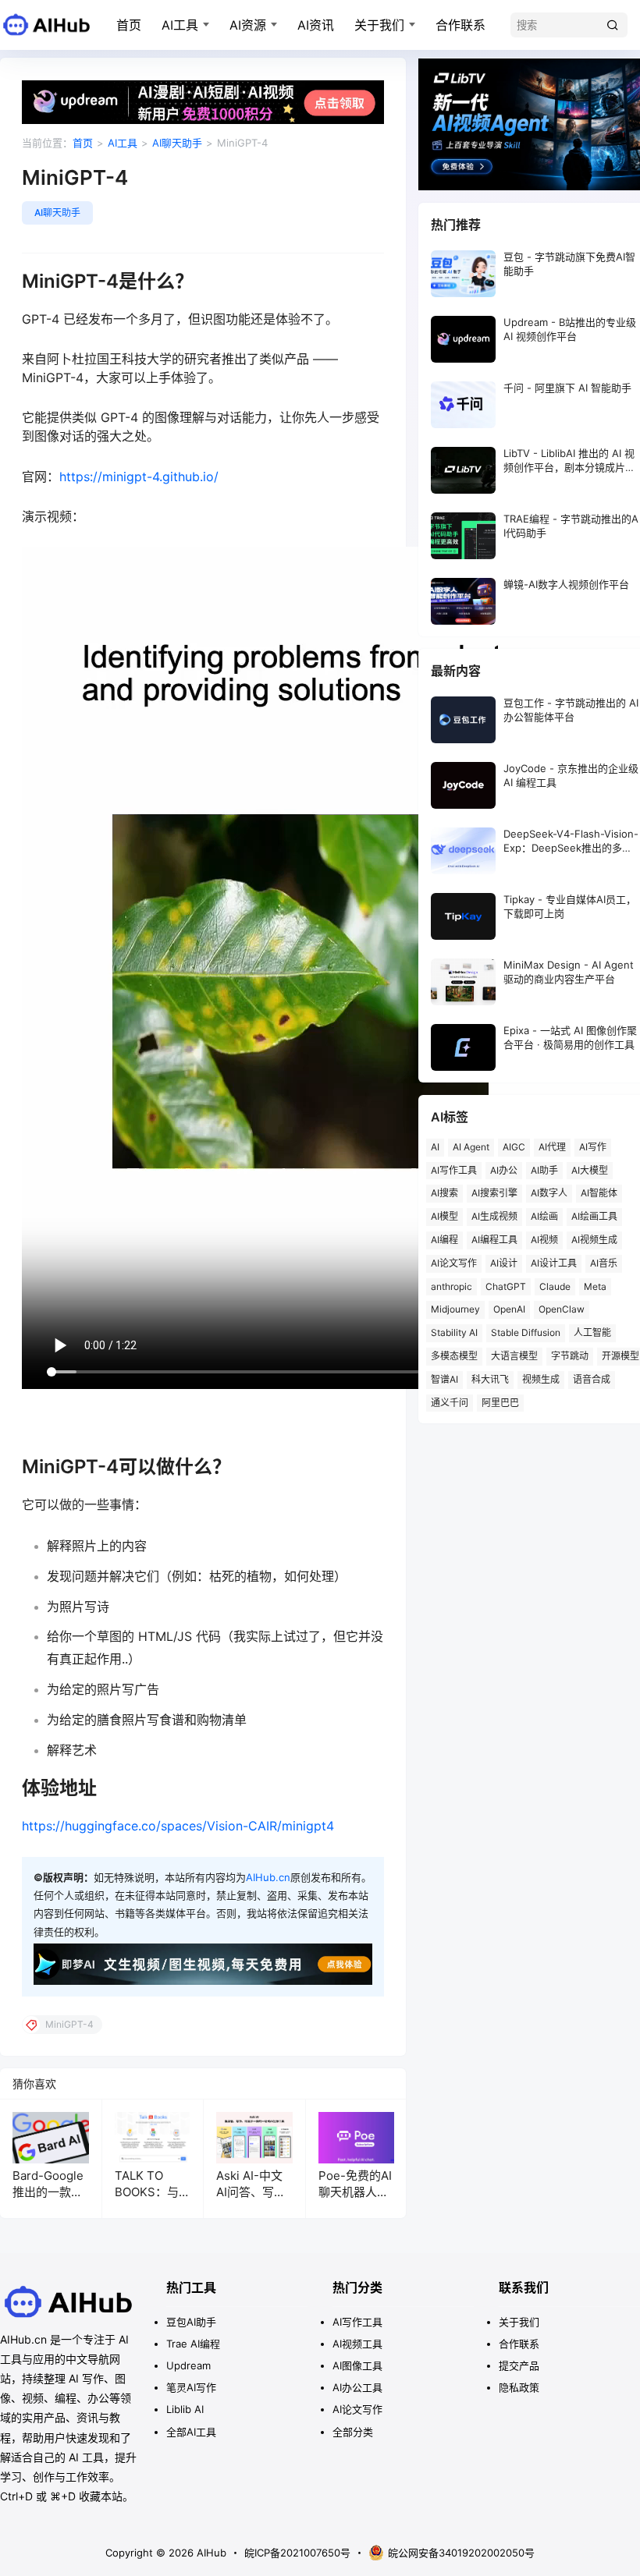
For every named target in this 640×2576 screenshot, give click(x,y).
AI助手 (544, 1170)
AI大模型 (590, 1170)
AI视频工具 (357, 2344)
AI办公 (504, 1170)
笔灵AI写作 (191, 2387)
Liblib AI (185, 2409)
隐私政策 (519, 2387)
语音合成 (592, 1379)
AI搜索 (444, 1193)
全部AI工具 (191, 2432)
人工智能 (592, 1332)
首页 (129, 25)
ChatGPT (506, 1286)
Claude (555, 1286)
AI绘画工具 (594, 1216)
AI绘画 (544, 1216)
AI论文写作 (454, 1263)
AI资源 (248, 25)
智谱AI (444, 1379)
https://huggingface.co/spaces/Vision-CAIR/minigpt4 (178, 1826)
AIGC (514, 1147)
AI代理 (552, 1147)
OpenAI (509, 1309)
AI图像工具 (357, 2365)
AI (435, 1147)
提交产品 (519, 2365)
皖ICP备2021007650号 (297, 2553)
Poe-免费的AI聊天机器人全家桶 (355, 2192)
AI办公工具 (357, 2387)
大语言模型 (514, 1356)
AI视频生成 (594, 1240)
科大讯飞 (490, 1379)
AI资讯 (316, 25)
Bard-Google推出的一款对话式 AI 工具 (48, 2192)
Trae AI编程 (193, 2344)
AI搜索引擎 (494, 1193)
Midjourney (455, 1309)
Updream (188, 2365)
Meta (595, 1286)
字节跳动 (570, 1356)
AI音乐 (604, 1263)
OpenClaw (562, 1309)
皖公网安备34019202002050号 (461, 2553)
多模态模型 (454, 1356)
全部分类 (353, 2432)
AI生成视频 (494, 1216)
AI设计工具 (554, 1263)
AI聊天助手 (177, 143)
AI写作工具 (454, 1170)
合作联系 (460, 25)
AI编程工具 (494, 1240)
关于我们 (379, 25)
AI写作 (593, 1147)
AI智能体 (599, 1193)
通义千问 (450, 1403)
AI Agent (471, 1147)
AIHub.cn (268, 1877)
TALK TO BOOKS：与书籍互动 (153, 2192)
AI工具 (180, 25)
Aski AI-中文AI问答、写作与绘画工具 (251, 2192)
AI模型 (444, 1216)
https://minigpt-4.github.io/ (139, 477)
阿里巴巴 (500, 1403)
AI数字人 (549, 1193)
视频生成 (541, 1379)
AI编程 (444, 1240)
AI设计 (504, 1263)
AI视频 (544, 1240)
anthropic (452, 1286)
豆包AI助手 (191, 2322)
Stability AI (454, 1332)
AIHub (210, 2553)
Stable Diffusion (526, 1332)
